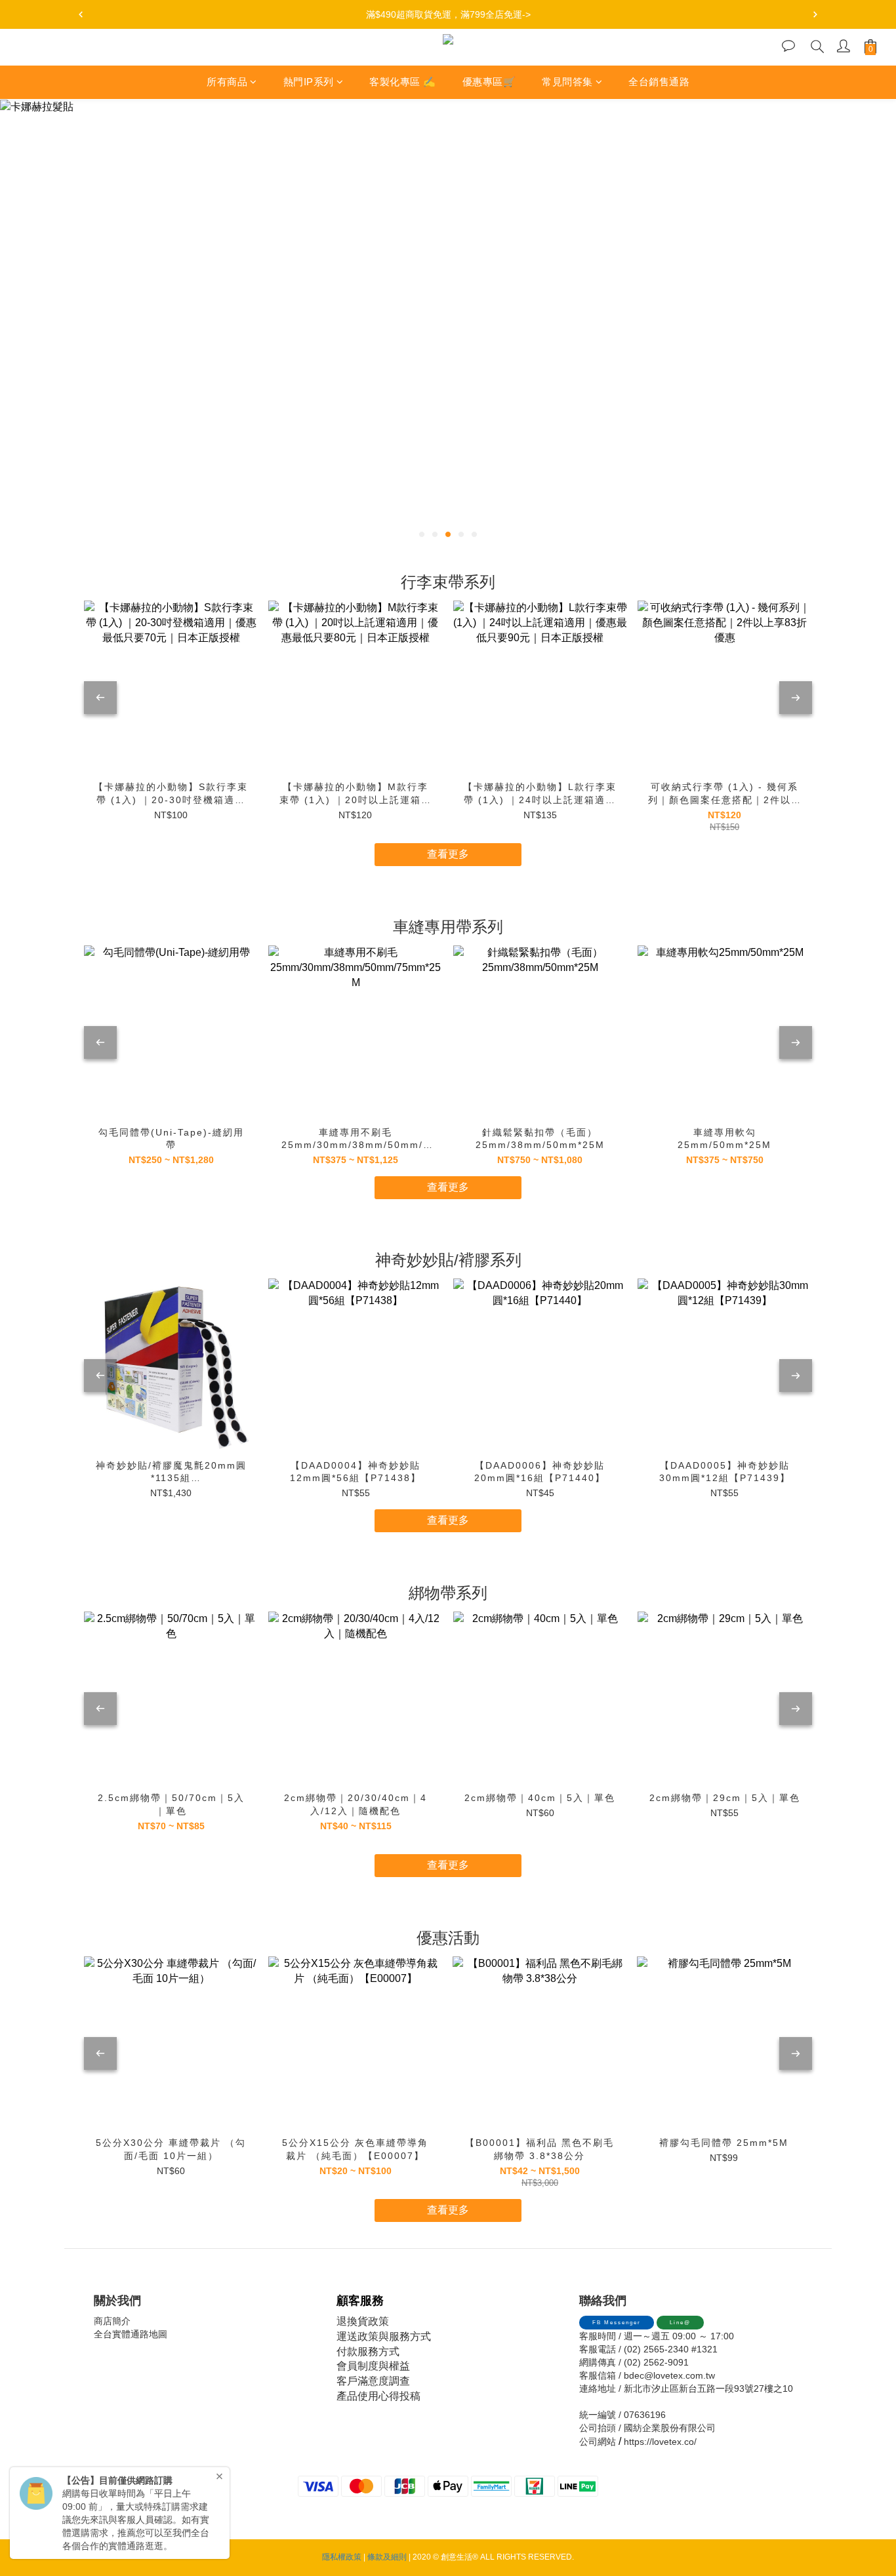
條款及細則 (387, 2557)
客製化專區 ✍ (403, 82)
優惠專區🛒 (489, 82)
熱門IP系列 (309, 82)
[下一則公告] (815, 14)
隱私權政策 (342, 2557)
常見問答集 (567, 82)
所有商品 (227, 82)
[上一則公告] (81, 14)
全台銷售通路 (659, 82)
